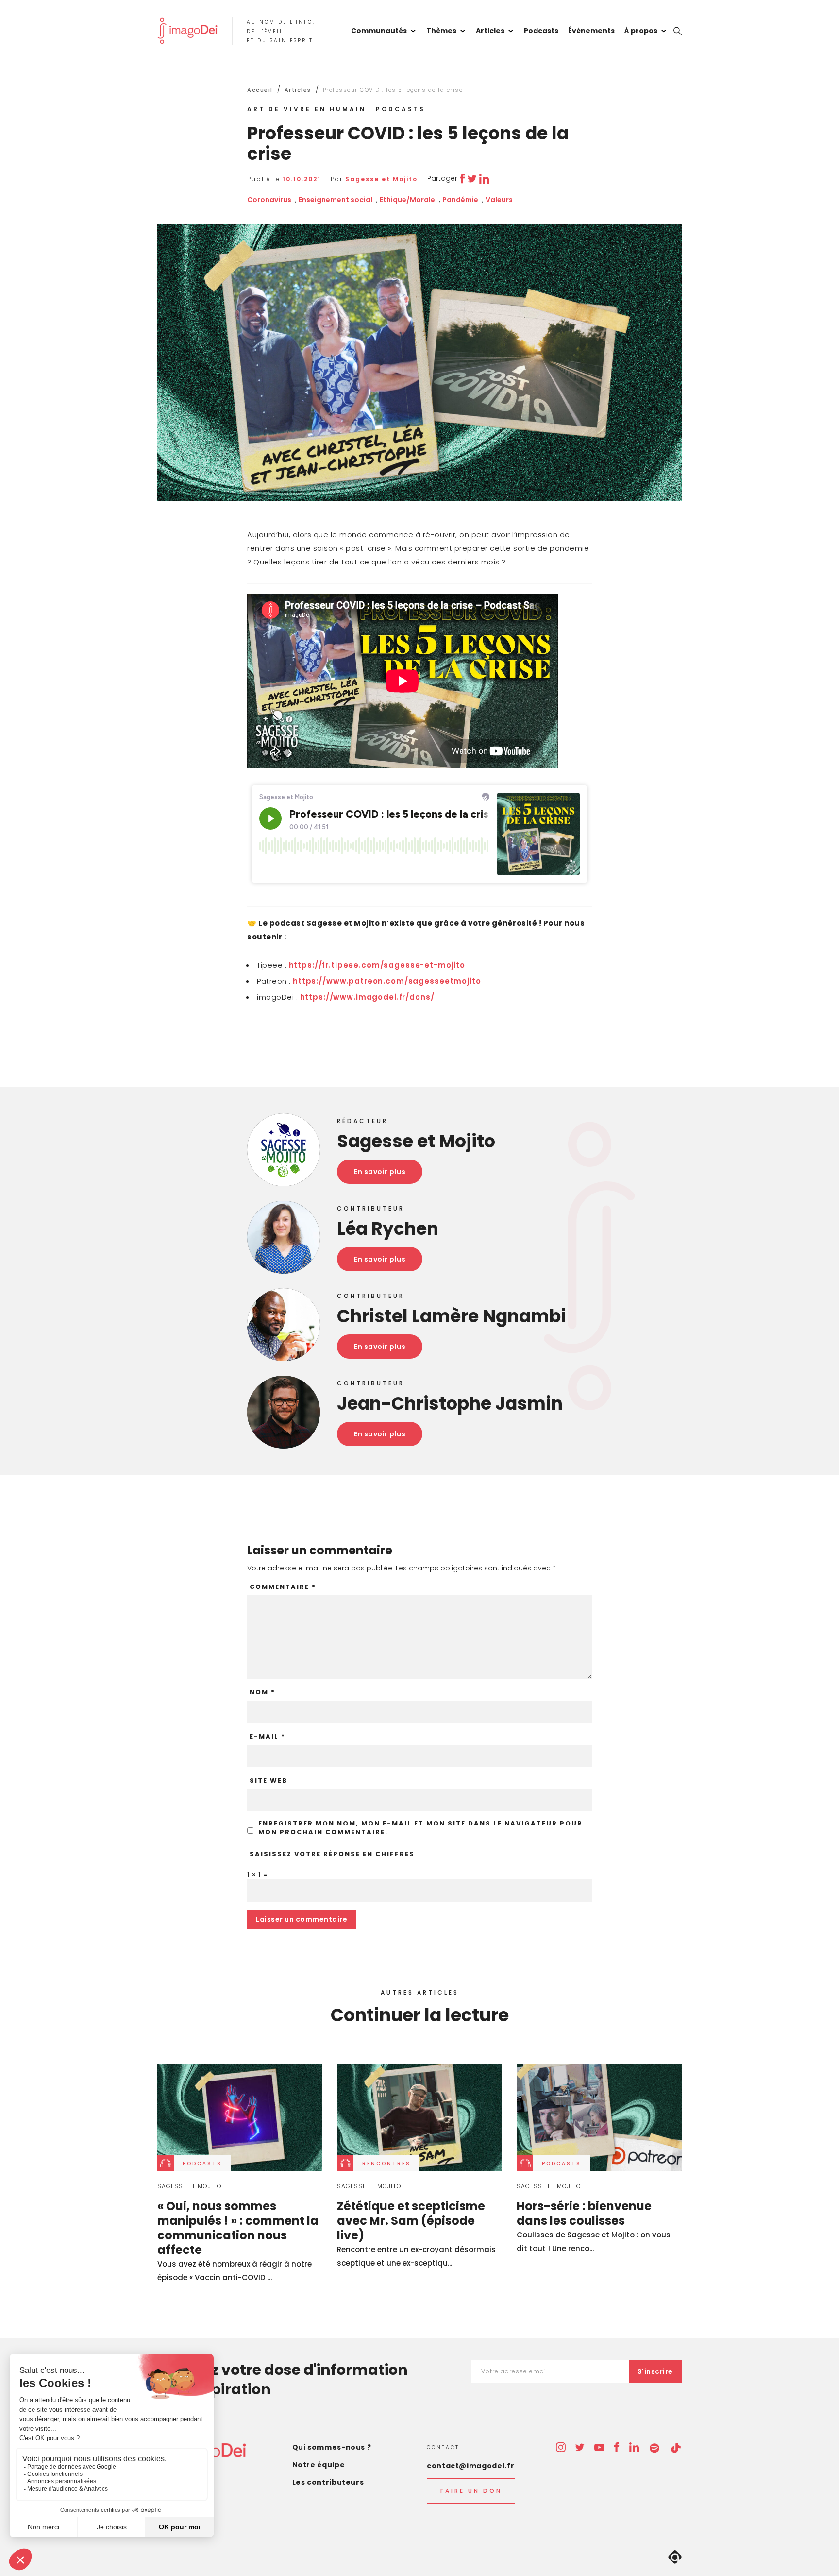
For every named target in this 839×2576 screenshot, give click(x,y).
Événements (591, 31)
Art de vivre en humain (307, 109)
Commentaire (283, 1587)
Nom (262, 1692)
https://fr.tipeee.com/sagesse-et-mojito (377, 965)
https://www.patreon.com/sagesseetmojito (387, 981)
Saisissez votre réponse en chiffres (332, 1854)
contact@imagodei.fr (470, 2466)
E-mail (268, 1737)
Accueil (260, 90)
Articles (490, 31)
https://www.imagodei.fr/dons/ (367, 997)
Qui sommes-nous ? (332, 2447)
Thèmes (441, 31)
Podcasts (541, 31)
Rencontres (386, 2163)
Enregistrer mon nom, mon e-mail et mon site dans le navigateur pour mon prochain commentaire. (420, 1828)
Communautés (379, 31)
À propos (641, 31)
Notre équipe (319, 2465)
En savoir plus (380, 1172)
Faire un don (471, 2491)
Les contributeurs (328, 2482)
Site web (268, 1781)
